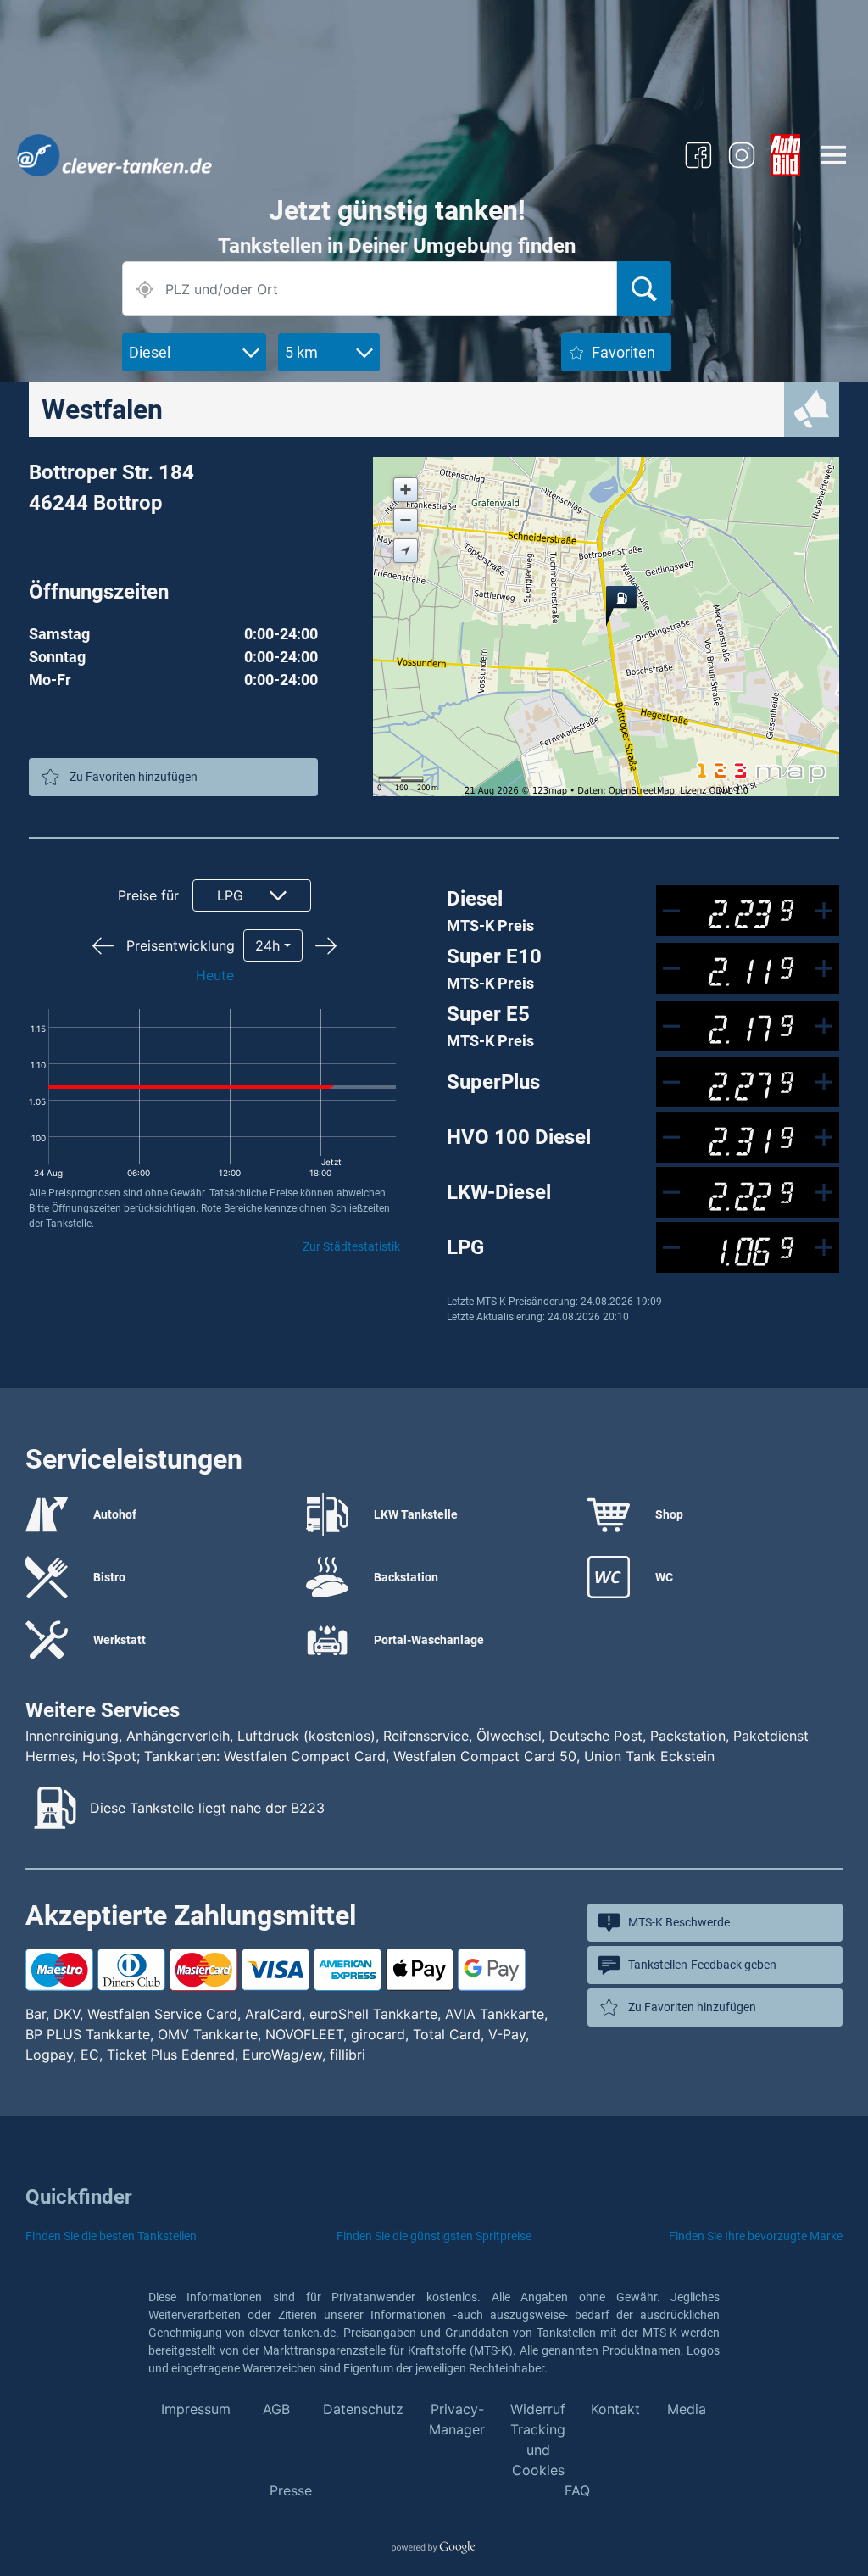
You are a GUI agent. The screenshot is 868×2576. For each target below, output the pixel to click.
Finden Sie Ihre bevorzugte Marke (756, 2236)
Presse (291, 2490)
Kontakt (615, 2409)
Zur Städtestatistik (351, 1246)
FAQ (577, 2490)
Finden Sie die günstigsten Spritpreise (434, 2236)
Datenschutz (363, 2409)
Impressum (196, 2409)
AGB (276, 2409)
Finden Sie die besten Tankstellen (111, 2236)
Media (687, 2409)
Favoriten (623, 352)
